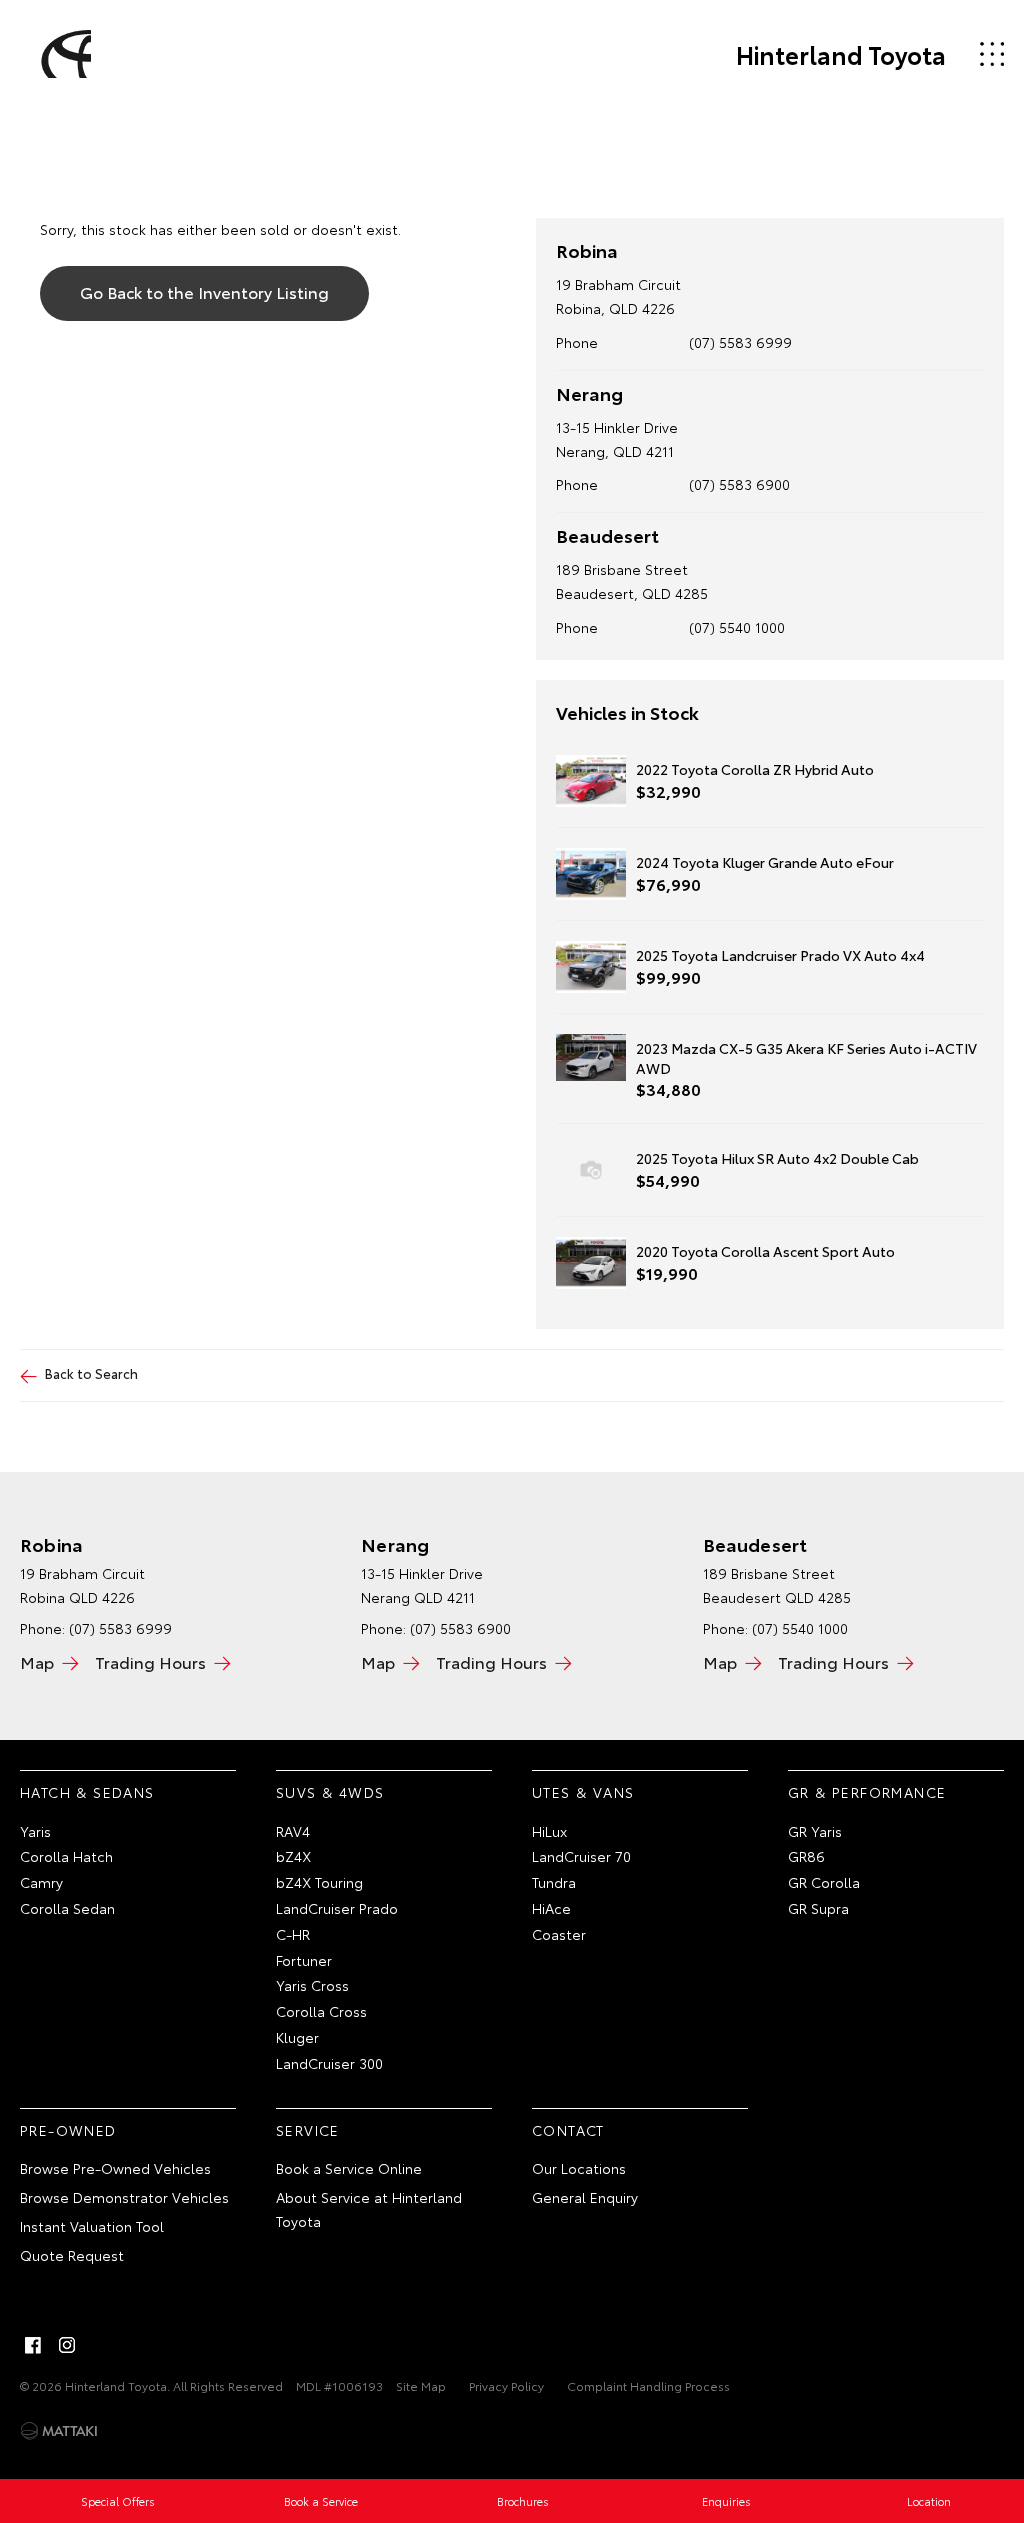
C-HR (293, 1934)
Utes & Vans (583, 1792)
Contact (568, 2130)
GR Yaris (815, 1831)
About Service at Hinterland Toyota (369, 2209)
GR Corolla (824, 1882)
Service (308, 2130)
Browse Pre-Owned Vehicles (115, 2168)
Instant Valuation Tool (92, 2226)
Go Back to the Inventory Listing (204, 291)
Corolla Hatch (66, 1856)
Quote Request (72, 2255)
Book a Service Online (349, 2168)
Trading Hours (150, 1661)
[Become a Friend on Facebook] (33, 2345)
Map (37, 1661)
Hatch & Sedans (87, 1792)
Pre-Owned (68, 2130)
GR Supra (818, 1908)
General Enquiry (585, 2197)
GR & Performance (867, 1792)
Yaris (35, 1831)
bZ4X (293, 1856)
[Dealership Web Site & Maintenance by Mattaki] (59, 2431)
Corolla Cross (321, 2011)
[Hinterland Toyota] (63, 54)
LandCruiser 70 (581, 1856)
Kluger (297, 2037)
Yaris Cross (312, 1985)
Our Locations (579, 2168)
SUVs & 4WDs (330, 1792)
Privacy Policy (506, 2385)
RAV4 (293, 1831)
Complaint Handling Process (648, 2385)
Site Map (421, 2385)
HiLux (549, 1831)
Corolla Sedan (67, 1908)
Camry (41, 1882)
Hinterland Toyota (841, 54)
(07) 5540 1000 (737, 627)
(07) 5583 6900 (739, 484)
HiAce (551, 1908)
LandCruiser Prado (337, 1908)
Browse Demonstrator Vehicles (124, 2197)
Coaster (559, 1934)
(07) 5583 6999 (740, 342)
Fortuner (304, 1960)
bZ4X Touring (319, 1882)
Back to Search (91, 1373)
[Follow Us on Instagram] (67, 2345)
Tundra (554, 1882)
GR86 (806, 1856)
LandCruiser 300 (329, 2063)
